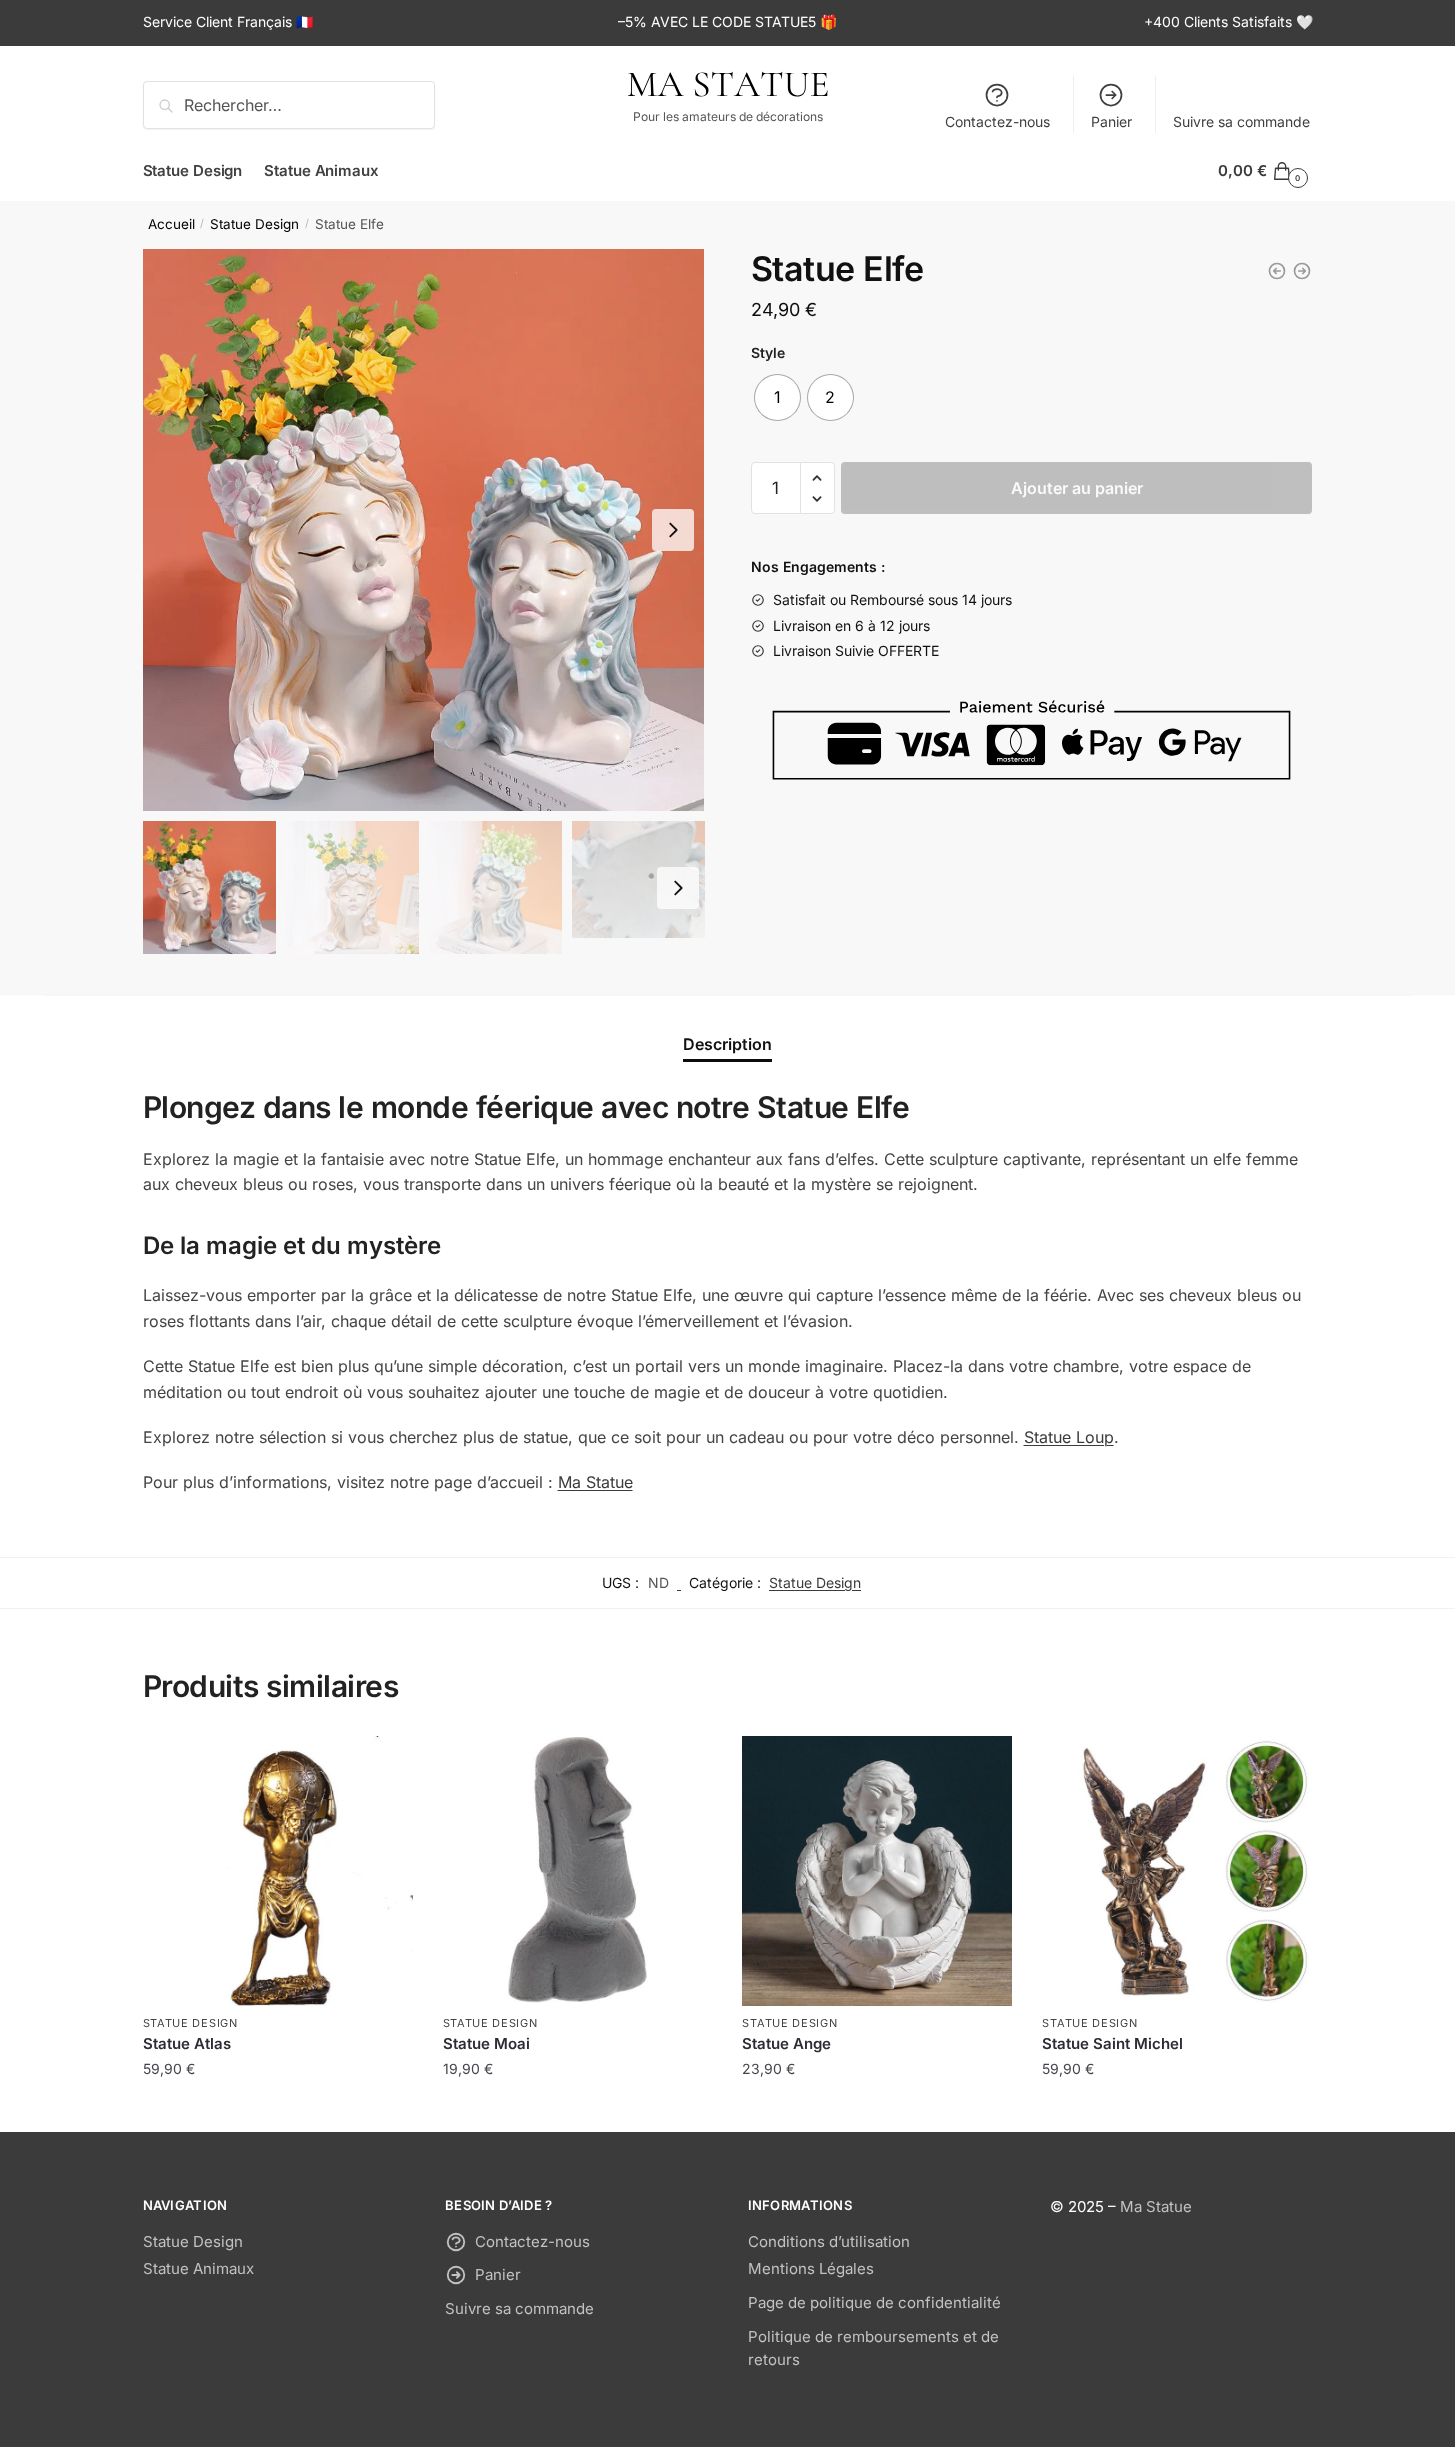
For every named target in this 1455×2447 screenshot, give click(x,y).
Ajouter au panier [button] (278, 2108)
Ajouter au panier (1077, 488)
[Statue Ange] (877, 1871)
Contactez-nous (997, 121)
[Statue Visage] (1277, 271)
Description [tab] (727, 1044)
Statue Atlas (187, 2043)
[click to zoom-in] (424, 530)
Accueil (171, 224)
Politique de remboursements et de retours (873, 2348)
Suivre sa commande (1241, 121)
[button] (673, 530)
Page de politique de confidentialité (874, 2302)
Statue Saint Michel (1112, 2043)
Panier (1111, 121)
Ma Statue (595, 1482)
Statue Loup (1069, 1437)
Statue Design (254, 224)
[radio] (777, 397)
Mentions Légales (811, 2268)
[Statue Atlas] (278, 1871)
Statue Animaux (198, 2268)
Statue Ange (786, 2043)
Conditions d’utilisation (829, 2241)
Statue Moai (486, 2043)
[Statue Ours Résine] (1302, 271)
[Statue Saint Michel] (1177, 1871)
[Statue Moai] (578, 1871)
